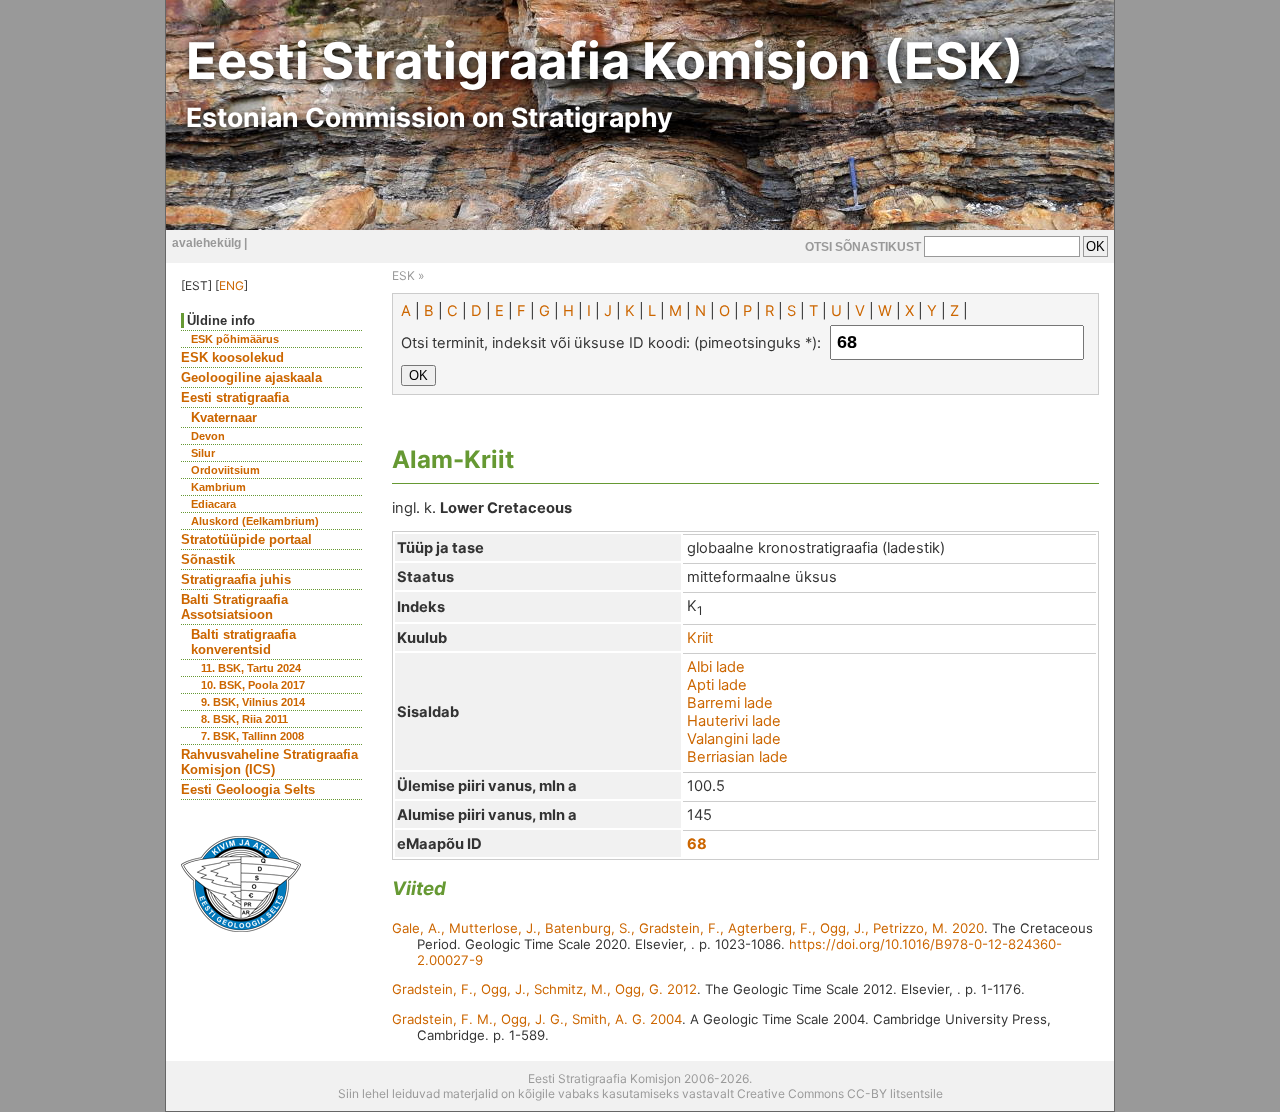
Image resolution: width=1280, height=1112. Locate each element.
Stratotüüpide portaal (246, 539)
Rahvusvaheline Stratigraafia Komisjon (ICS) (269, 762)
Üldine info (221, 320)
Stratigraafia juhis (236, 579)
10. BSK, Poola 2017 (253, 685)
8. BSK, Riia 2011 (244, 719)
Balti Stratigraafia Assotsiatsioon (234, 607)
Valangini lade (734, 739)
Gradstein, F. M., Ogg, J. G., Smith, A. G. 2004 (537, 1019)
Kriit (700, 638)
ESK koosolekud (232, 357)
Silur (203, 453)
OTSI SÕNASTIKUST (863, 247)
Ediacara (213, 504)
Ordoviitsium (225, 470)
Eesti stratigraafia (235, 397)
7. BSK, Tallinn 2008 (252, 736)
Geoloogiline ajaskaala (251, 377)
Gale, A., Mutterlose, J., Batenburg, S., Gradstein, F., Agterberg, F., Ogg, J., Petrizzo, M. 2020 (688, 928)
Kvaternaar (224, 417)
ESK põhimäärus (235, 339)
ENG (231, 285)
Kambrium (218, 487)
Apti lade (717, 685)
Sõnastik (208, 559)
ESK (403, 275)
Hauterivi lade (734, 721)
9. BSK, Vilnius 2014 (253, 702)
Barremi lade (730, 703)
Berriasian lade (737, 757)
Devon (208, 436)
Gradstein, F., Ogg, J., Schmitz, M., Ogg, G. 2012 (544, 989)
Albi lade (716, 667)
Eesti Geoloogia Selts (248, 789)
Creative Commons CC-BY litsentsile (840, 1093)
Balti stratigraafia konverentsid (243, 642)
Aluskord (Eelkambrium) (255, 521)
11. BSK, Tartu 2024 (251, 668)
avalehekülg (206, 243)
